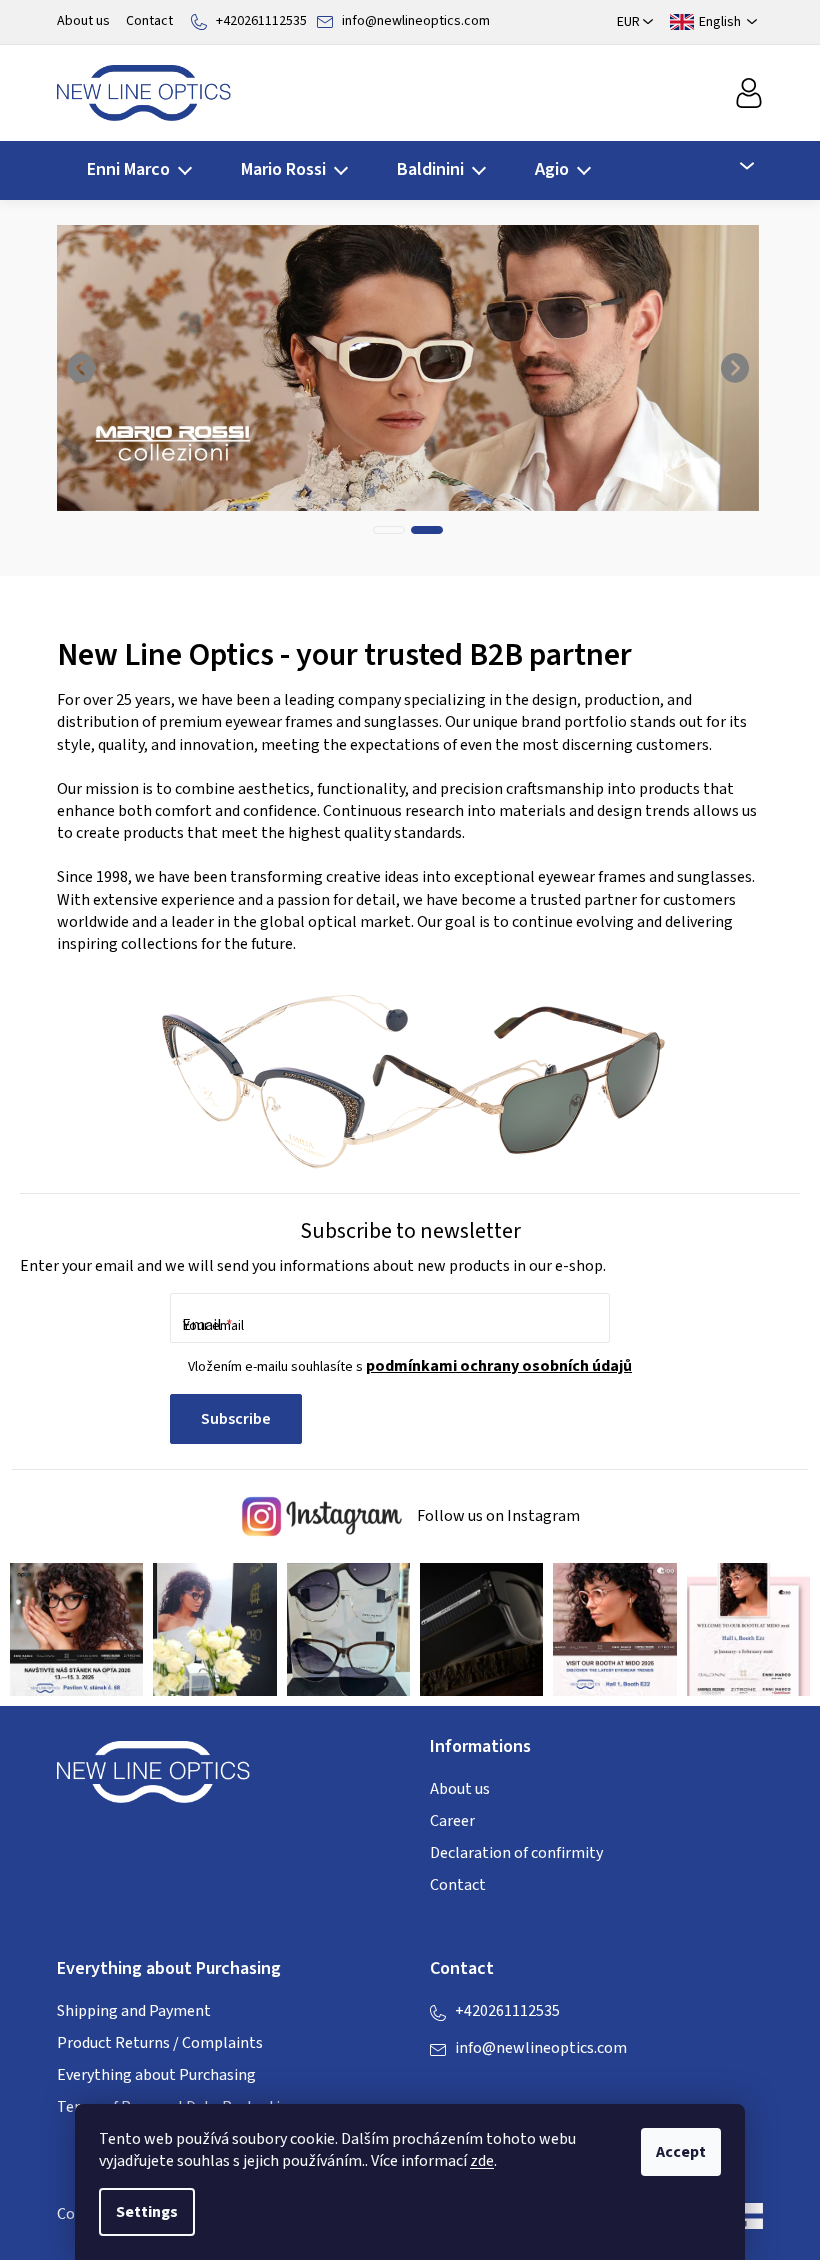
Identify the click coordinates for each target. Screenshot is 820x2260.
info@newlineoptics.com (416, 21)
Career (452, 1821)
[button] (82, 368)
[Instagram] (485, 2089)
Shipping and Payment (134, 2011)
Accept (681, 2152)
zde (482, 2161)
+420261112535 (261, 21)
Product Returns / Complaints (160, 2043)
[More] (734, 166)
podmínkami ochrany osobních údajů (499, 1366)
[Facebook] (445, 2089)
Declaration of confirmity (516, 1853)
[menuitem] (133, 170)
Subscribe (236, 1419)
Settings (147, 2212)
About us (83, 21)
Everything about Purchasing (156, 2075)
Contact (149, 21)
